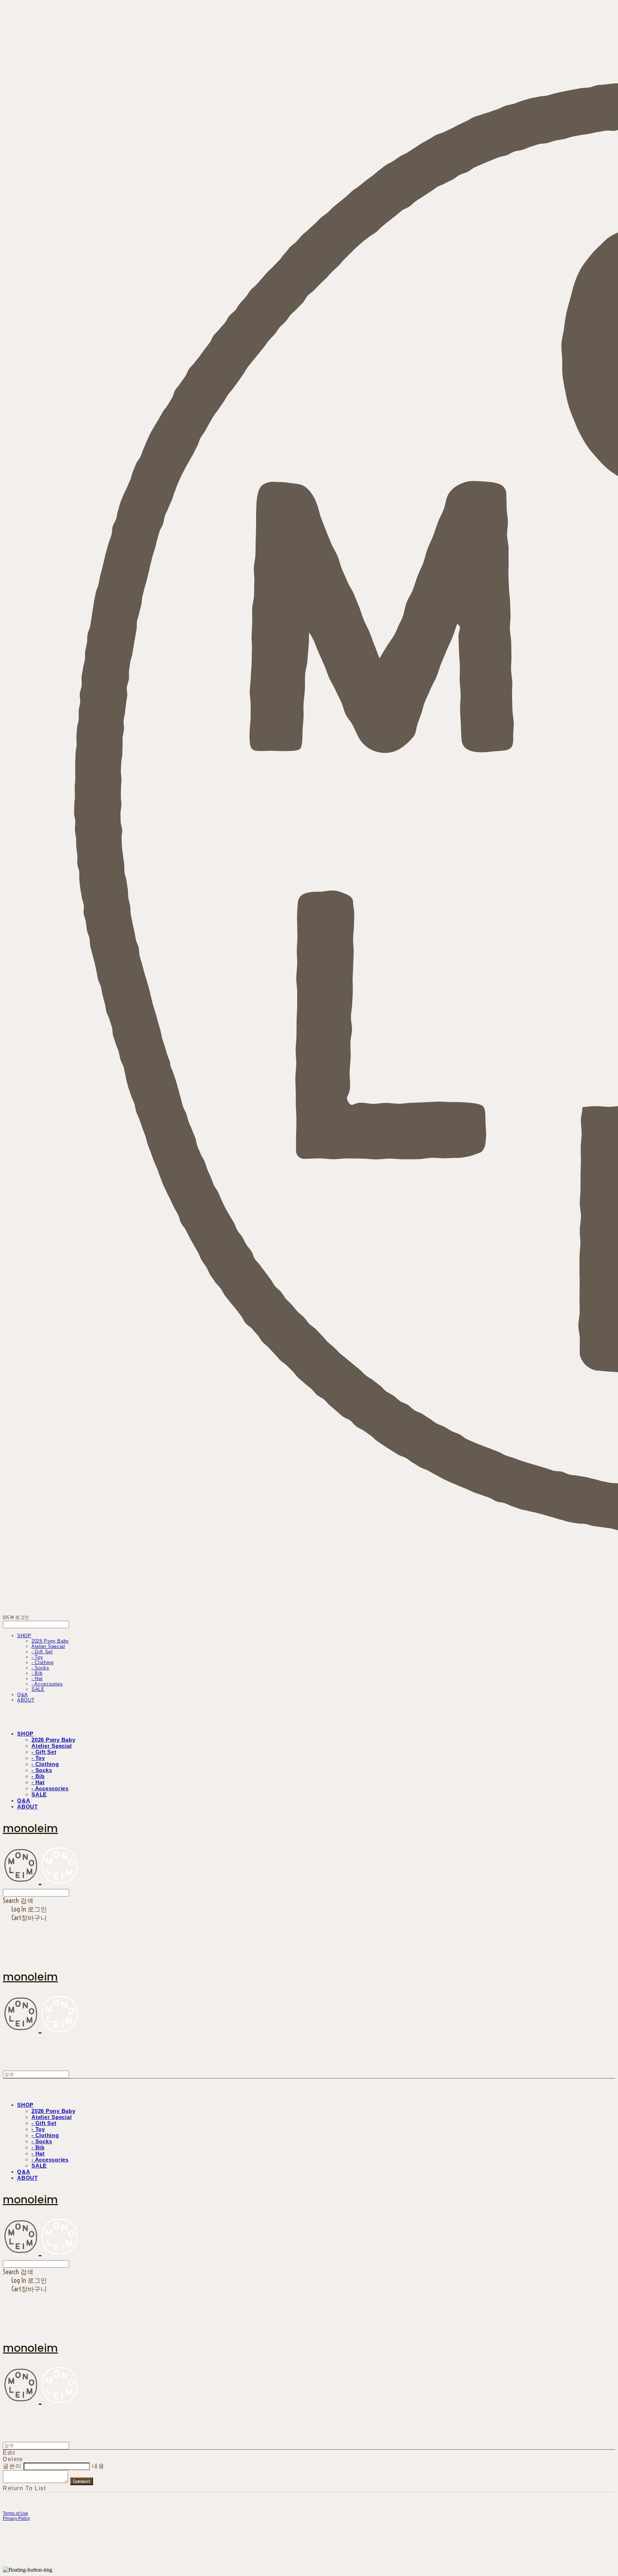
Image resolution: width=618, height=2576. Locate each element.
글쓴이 (12, 2466)
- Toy (37, 1657)
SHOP (24, 1636)
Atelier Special (48, 1646)
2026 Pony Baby (50, 1641)
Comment (82, 2481)
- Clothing (43, 1662)
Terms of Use (16, 2513)
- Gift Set (42, 1652)
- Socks (40, 1668)
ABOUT (26, 1700)
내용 (98, 2466)
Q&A (23, 1695)
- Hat (37, 1679)
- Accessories (47, 1684)
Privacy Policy (16, 2518)
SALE (38, 1689)
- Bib (37, 1673)
